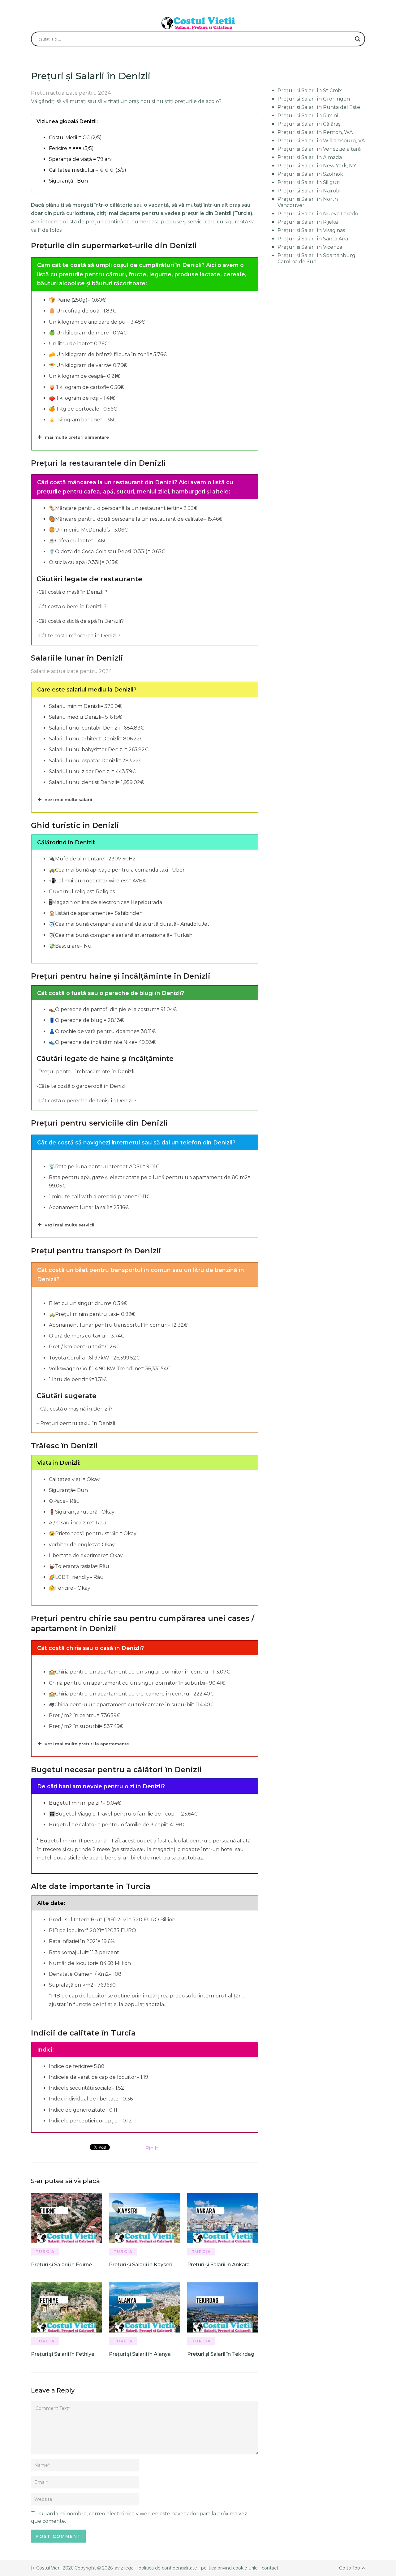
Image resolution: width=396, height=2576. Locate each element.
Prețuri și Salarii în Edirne (61, 2265)
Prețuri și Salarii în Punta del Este (319, 107)
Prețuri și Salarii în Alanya (140, 2354)
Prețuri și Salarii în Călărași (310, 124)
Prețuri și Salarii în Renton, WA (315, 132)
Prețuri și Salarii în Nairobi (309, 191)
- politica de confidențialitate (166, 2568)
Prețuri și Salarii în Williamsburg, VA (321, 141)
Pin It (152, 2148)
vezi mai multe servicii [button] (70, 1225)
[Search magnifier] (358, 39)
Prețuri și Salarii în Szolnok (310, 174)
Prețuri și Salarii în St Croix (310, 90)
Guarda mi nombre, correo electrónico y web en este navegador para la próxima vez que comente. (139, 2517)
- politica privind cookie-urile (228, 2568)
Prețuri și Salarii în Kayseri (141, 2265)
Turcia (45, 2252)
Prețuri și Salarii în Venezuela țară (319, 149)
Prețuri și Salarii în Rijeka (308, 222)
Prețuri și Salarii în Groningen (314, 99)
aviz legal (125, 2568)
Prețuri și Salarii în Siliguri (309, 182)
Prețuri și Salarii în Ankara (218, 2265)
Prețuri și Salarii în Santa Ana (313, 239)
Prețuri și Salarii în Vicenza (310, 247)
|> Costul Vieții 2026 (52, 2568)
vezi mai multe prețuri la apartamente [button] (87, 1744)
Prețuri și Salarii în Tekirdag (221, 2354)
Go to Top (350, 2568)
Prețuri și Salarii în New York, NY (317, 166)
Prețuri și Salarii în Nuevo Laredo (318, 214)
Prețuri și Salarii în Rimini (308, 116)
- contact (268, 2568)
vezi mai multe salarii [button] (69, 799)
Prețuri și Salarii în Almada (310, 157)
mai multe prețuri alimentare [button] (77, 437)
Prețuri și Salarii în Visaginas (311, 230)
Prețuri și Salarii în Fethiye (63, 2354)
